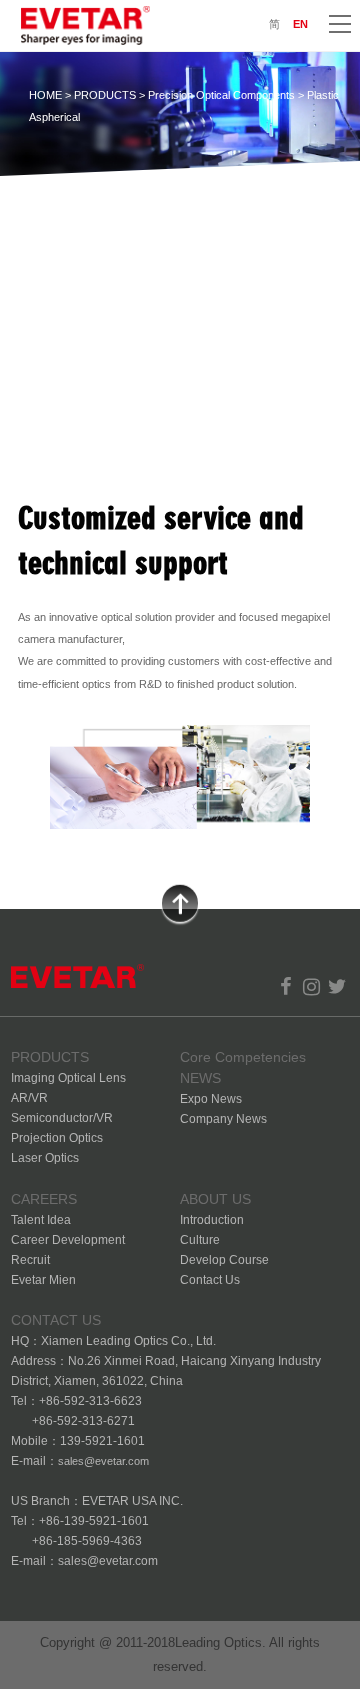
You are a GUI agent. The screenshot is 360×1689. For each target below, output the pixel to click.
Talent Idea (41, 1220)
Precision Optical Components (221, 95)
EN (300, 24)
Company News (223, 1119)
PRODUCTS (105, 95)
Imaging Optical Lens (68, 1078)
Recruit (30, 1260)
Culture (200, 1240)
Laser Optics (45, 1158)
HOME (45, 95)
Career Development (68, 1240)
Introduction (212, 1220)
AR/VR (29, 1098)
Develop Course (224, 1260)
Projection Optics (57, 1138)
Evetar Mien (43, 1280)
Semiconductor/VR (62, 1118)
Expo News (211, 1099)
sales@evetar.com (103, 1461)
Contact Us (210, 1280)
